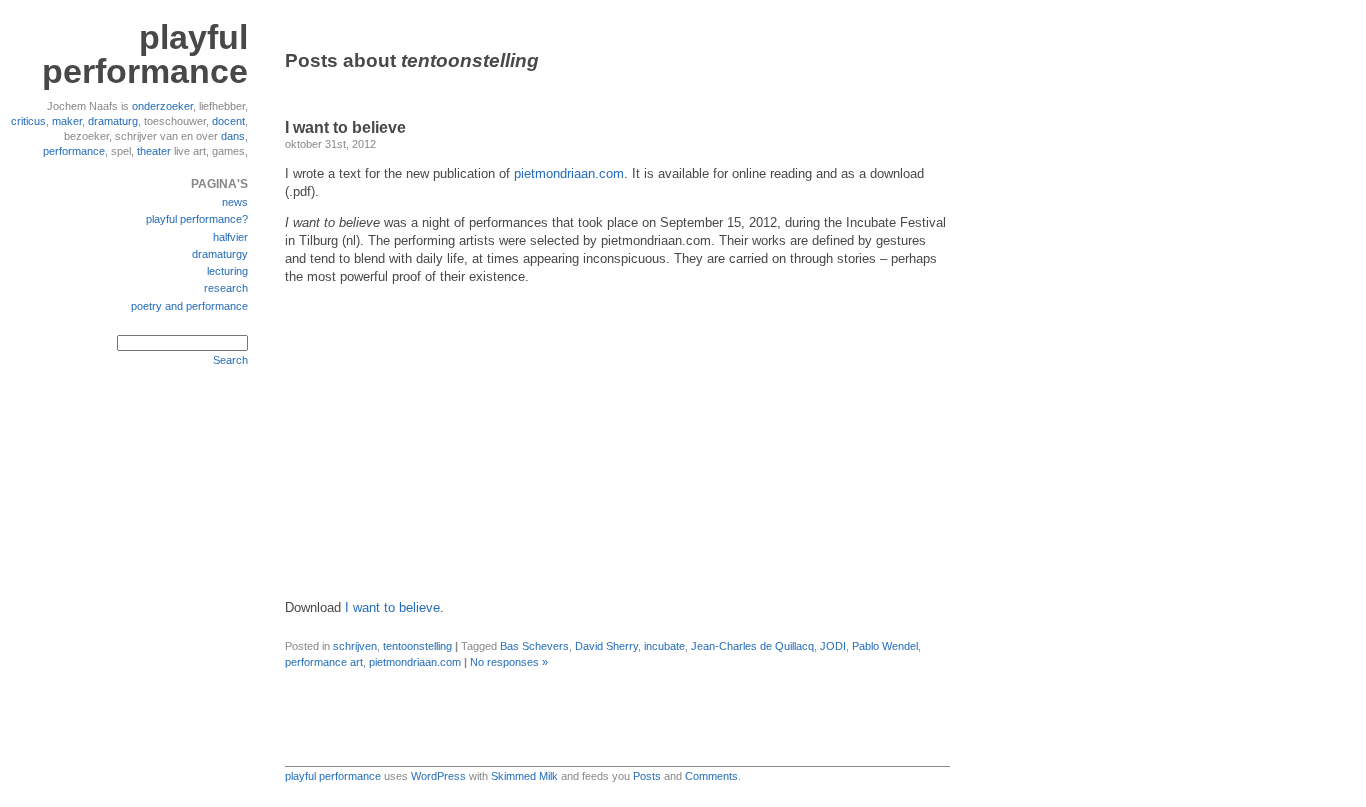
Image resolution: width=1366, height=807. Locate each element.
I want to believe (345, 127)
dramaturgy (220, 254)
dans (233, 136)
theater (154, 151)
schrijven (355, 646)
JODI (833, 646)
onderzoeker (162, 106)
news (235, 202)
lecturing (227, 271)
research (226, 288)
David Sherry (606, 646)
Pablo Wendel (885, 646)
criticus (28, 121)
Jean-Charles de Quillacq (752, 646)
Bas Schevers (534, 646)
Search (230, 360)
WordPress (438, 776)
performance (74, 151)
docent (228, 121)
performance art (324, 662)
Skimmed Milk (524, 776)
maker (67, 121)
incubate (664, 646)
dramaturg (113, 121)
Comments (711, 776)
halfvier (230, 237)
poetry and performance (189, 306)
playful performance (145, 54)
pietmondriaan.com (569, 174)
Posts (647, 776)
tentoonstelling (417, 646)
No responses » (509, 662)
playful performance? (197, 219)
